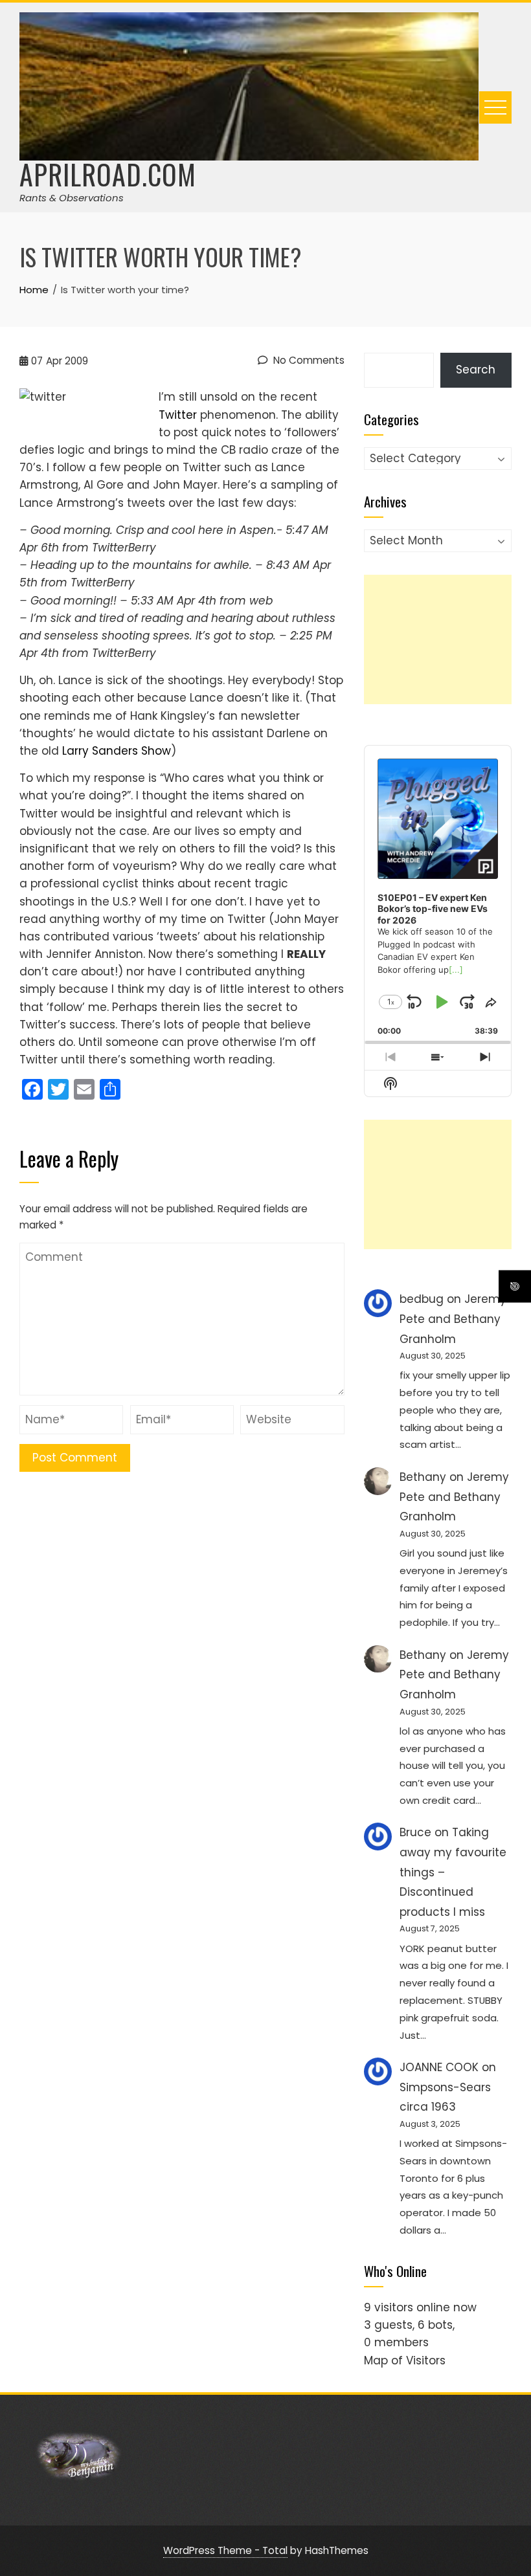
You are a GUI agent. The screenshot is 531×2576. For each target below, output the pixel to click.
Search (476, 370)
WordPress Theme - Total (225, 2550)
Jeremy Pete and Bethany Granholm (453, 1319)
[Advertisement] (438, 639)
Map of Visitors (405, 2360)
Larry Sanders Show (117, 751)
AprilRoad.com (108, 174)
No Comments (308, 360)
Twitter (178, 415)
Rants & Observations (72, 198)
